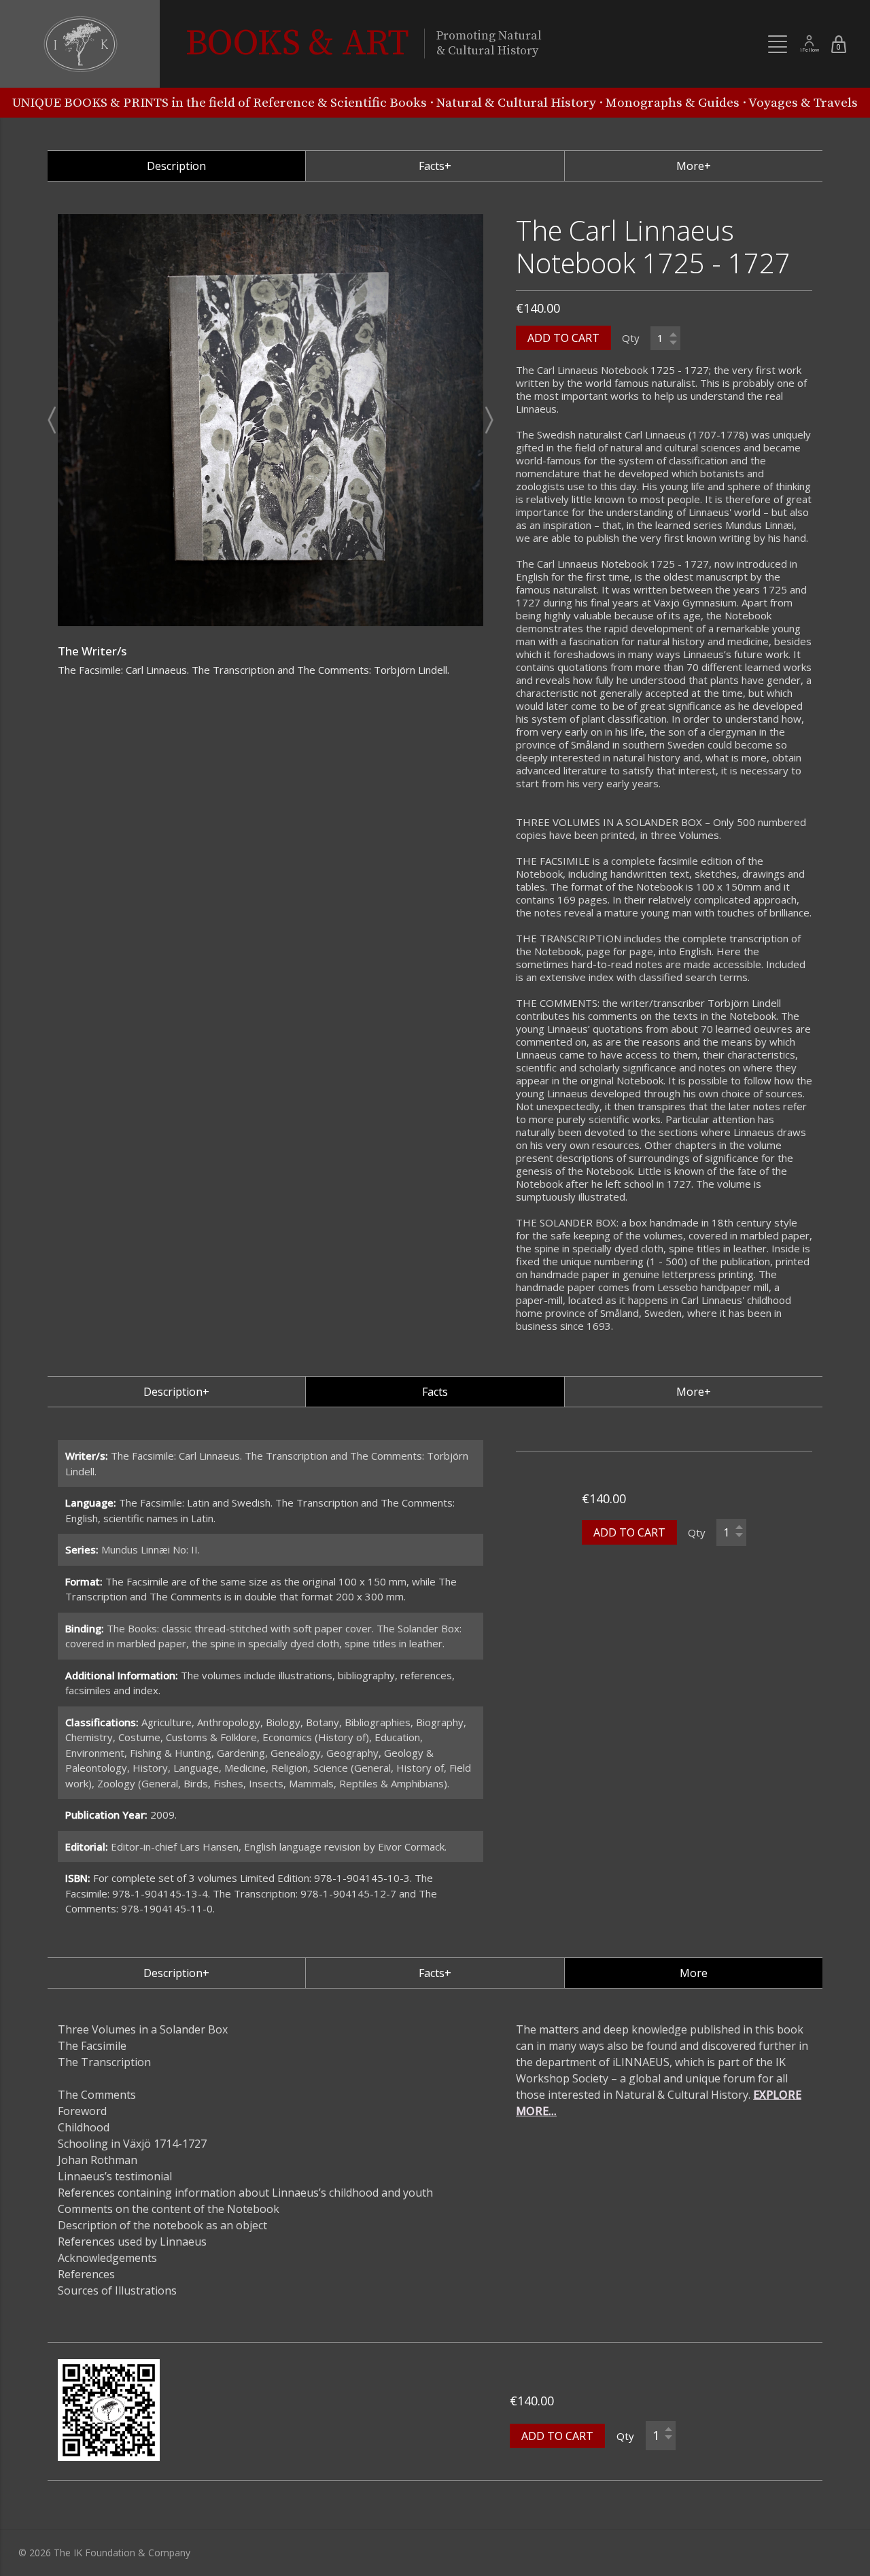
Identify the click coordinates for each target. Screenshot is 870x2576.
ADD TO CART (563, 338)
